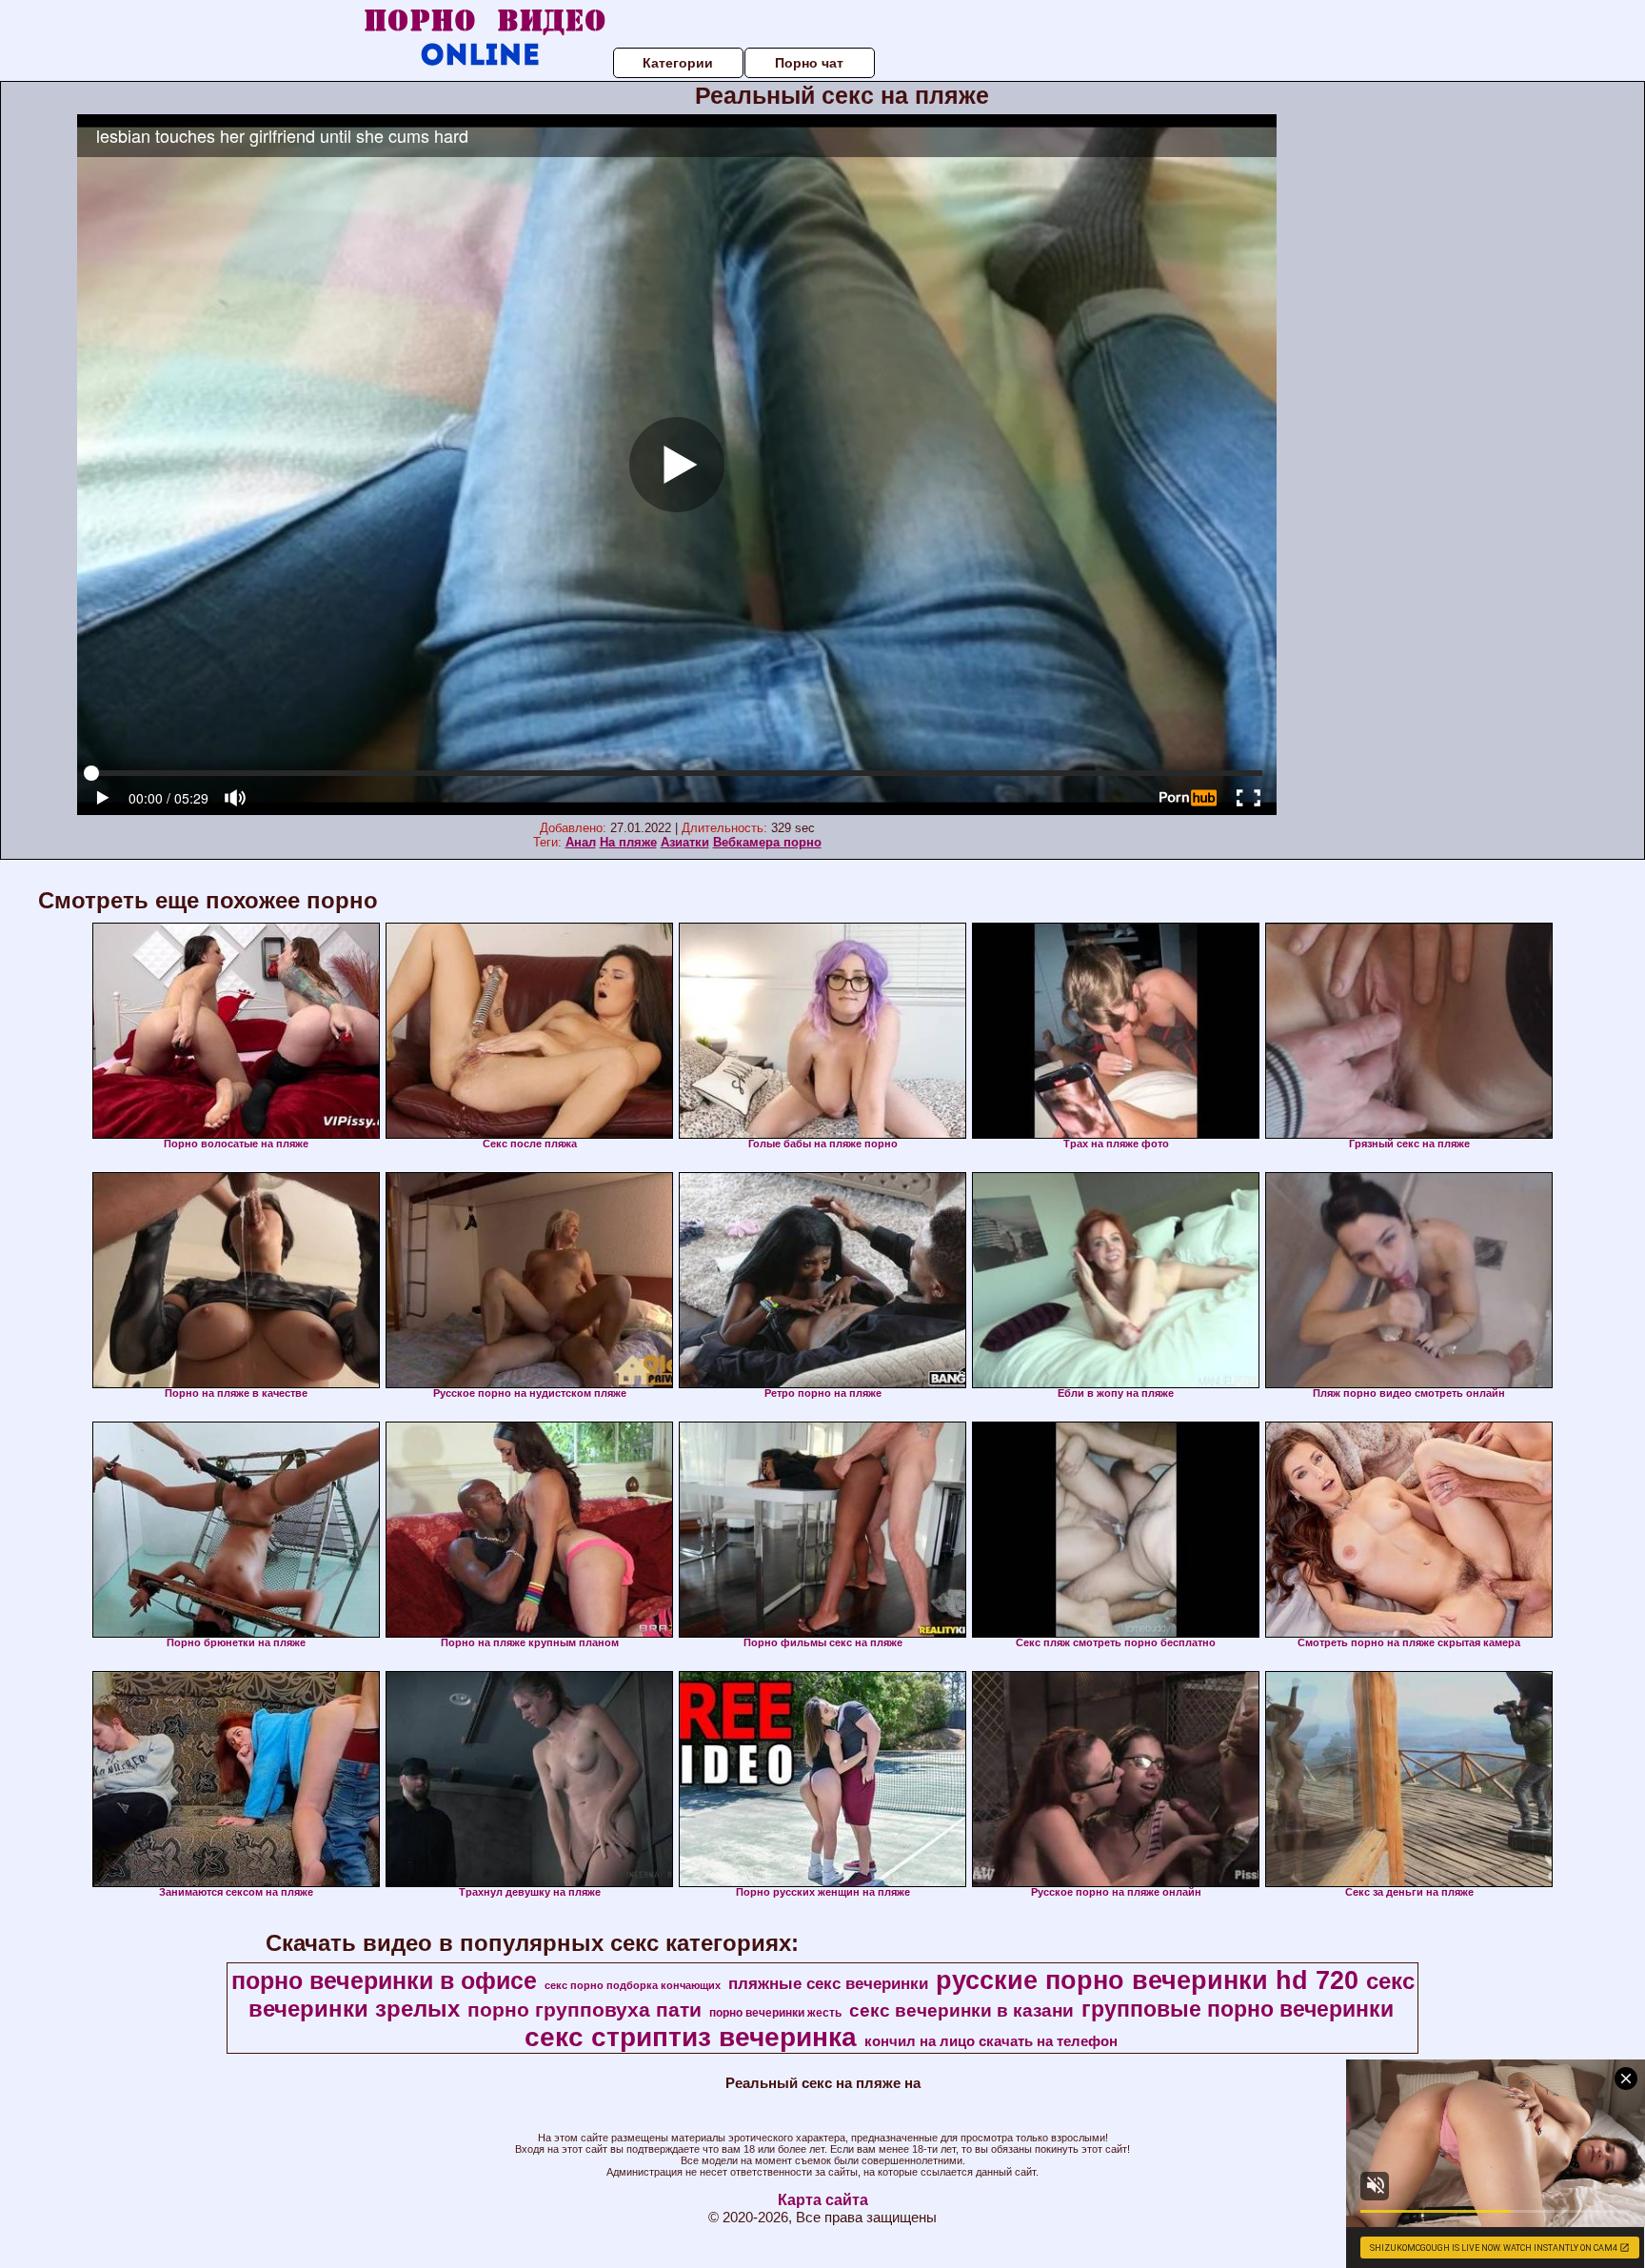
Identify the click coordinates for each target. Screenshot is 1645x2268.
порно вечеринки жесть (775, 2013)
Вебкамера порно (767, 842)
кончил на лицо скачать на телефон (991, 2041)
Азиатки (685, 842)
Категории (678, 63)
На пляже (628, 842)
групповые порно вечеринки (1238, 2009)
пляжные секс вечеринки (828, 1983)
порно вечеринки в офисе (384, 1980)
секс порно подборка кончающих (633, 1985)
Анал (581, 842)
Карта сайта (823, 2200)
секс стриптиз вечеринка (691, 2037)
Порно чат (809, 63)
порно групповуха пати (585, 2010)
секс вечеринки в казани (961, 2010)
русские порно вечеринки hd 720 (1147, 1980)
